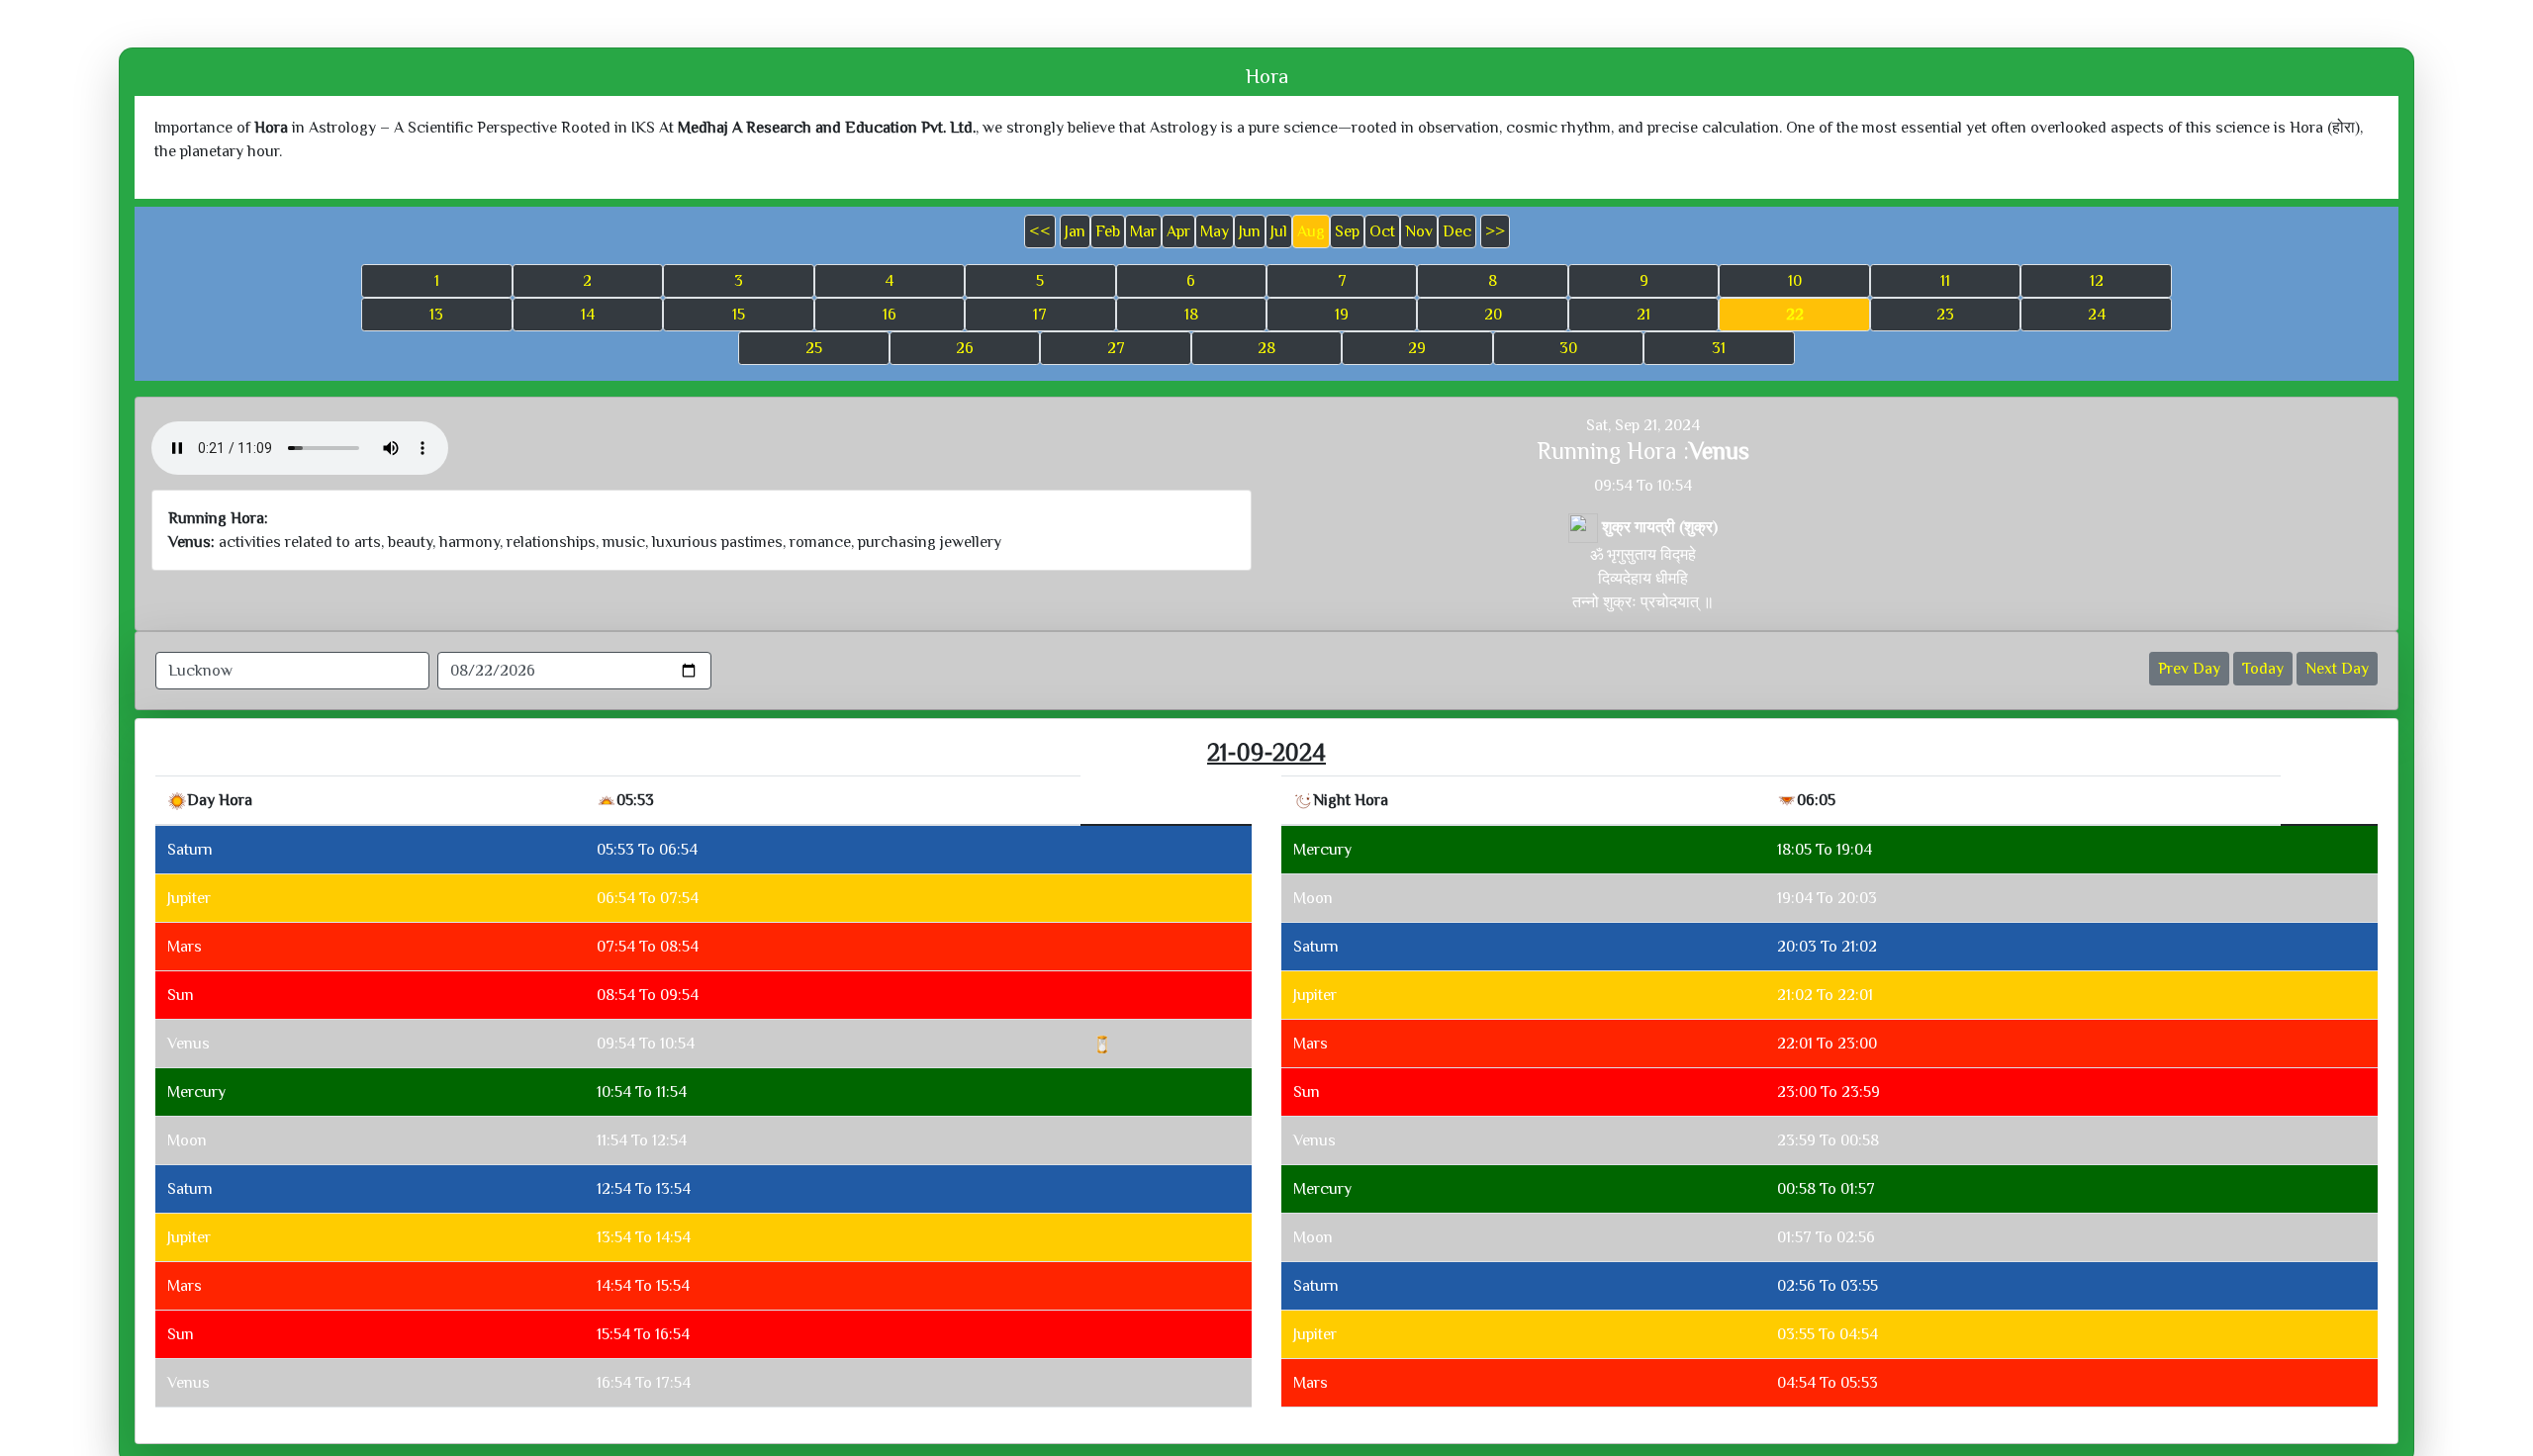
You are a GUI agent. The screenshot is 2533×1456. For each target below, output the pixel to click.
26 (965, 348)
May (1215, 231)
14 (588, 315)
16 (890, 315)
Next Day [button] (2337, 669)
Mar (1143, 231)
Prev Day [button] (2189, 669)
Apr (1178, 231)
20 (1493, 315)
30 (1568, 348)
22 (1795, 315)
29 (1417, 348)
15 (739, 315)
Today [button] (2263, 669)
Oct (1382, 231)
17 (1040, 315)
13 (436, 315)
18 (1191, 315)
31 (1719, 348)
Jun (1250, 231)
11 (1945, 281)
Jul (1279, 231)
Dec (1457, 231)
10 (1795, 281)
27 (1116, 348)
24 (2097, 315)
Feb (1108, 231)
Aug (1311, 231)
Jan (1075, 231)
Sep (1347, 231)
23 (1945, 315)
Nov (1419, 231)
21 (1643, 315)
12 (2097, 281)
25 (814, 348)
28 (1266, 348)
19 (1342, 315)
